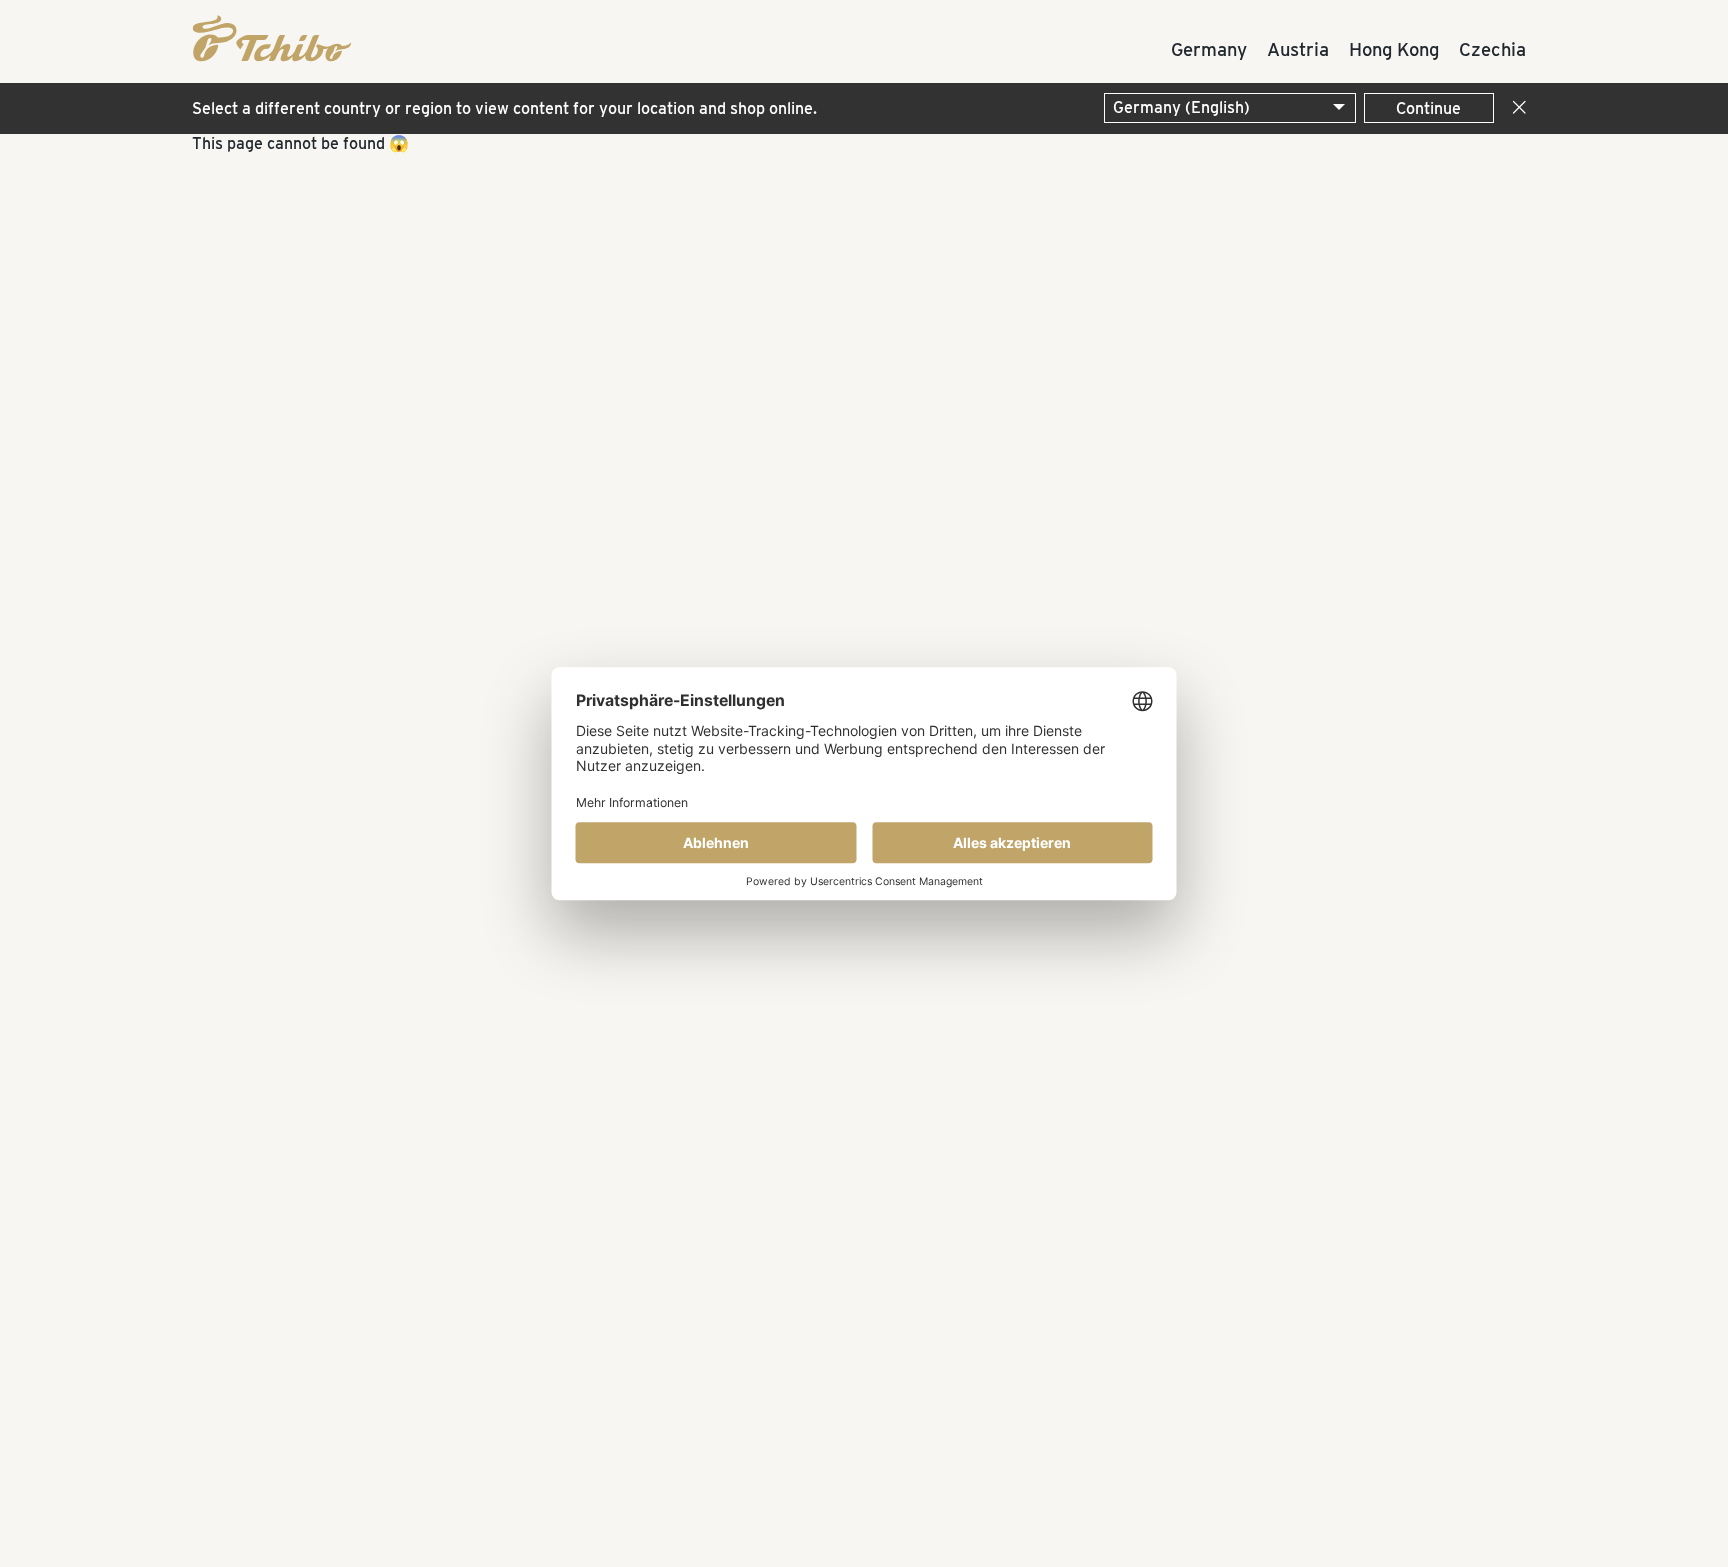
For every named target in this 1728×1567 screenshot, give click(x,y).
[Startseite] (262, 36)
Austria (1298, 49)
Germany (1209, 49)
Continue (1428, 108)
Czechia (1492, 49)
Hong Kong (1394, 49)
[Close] (1515, 108)
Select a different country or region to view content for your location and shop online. (504, 108)
